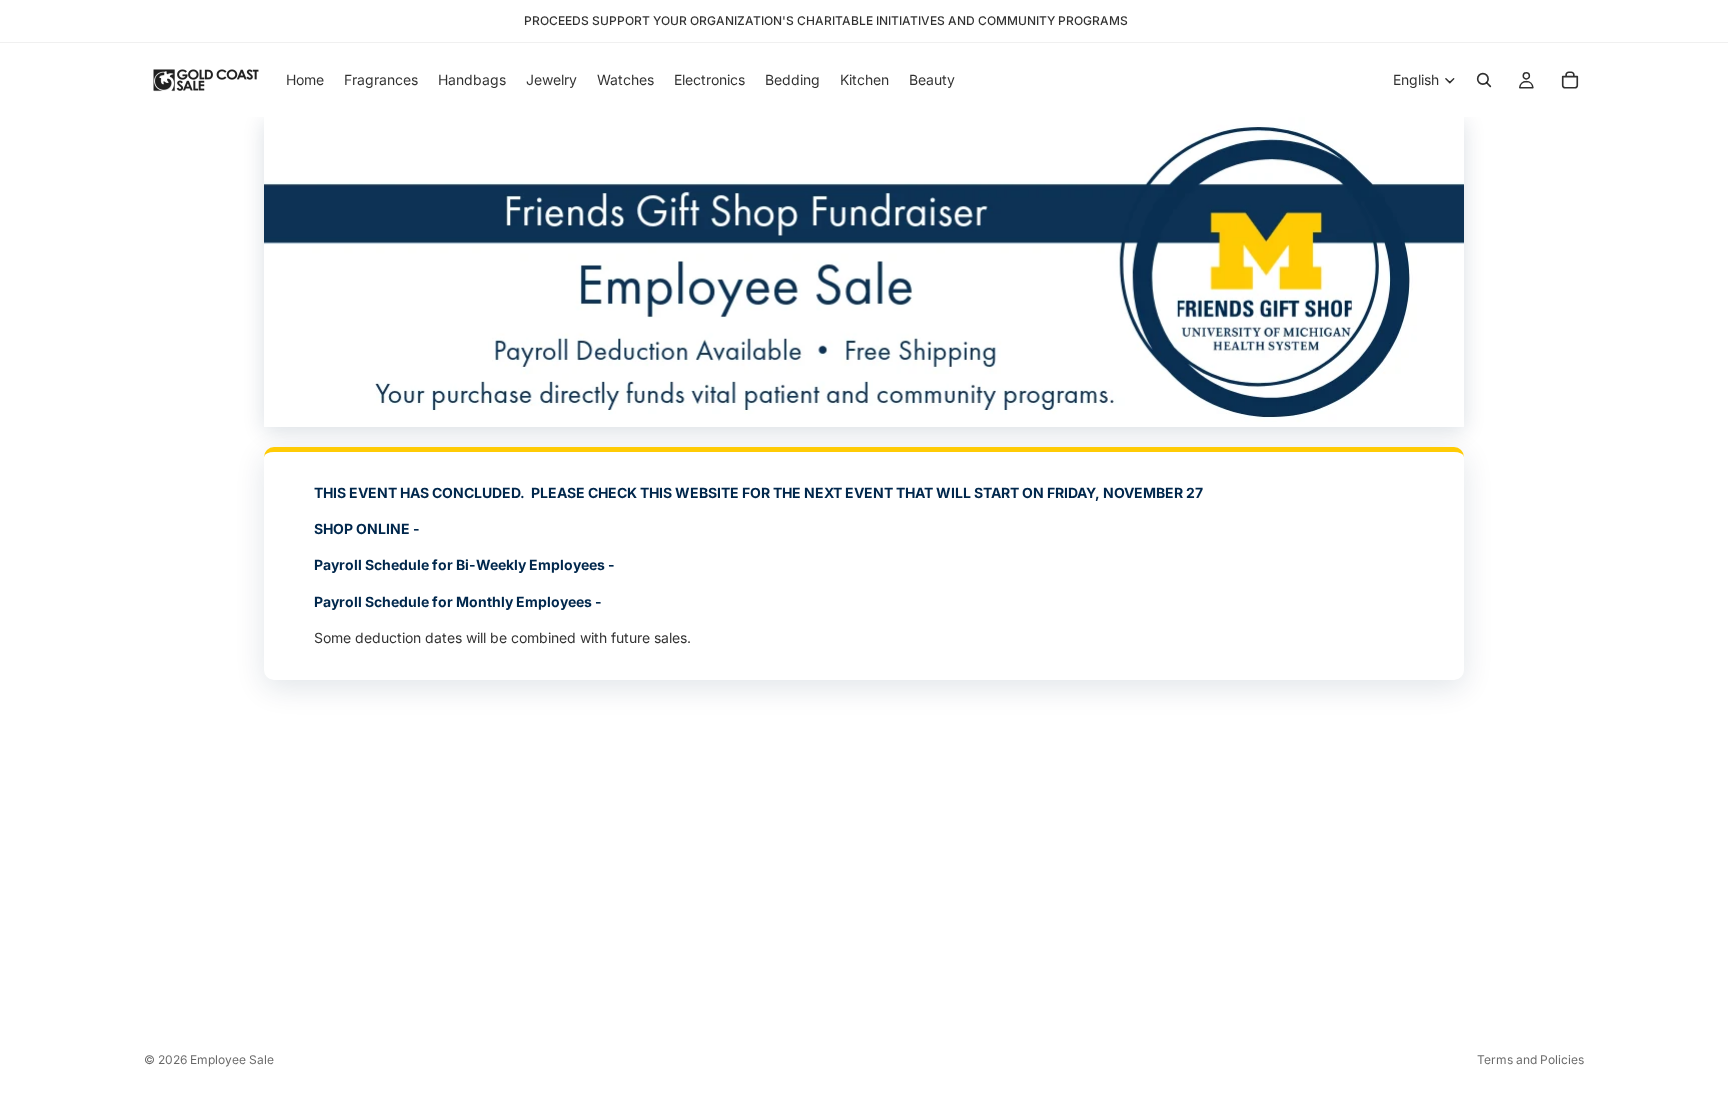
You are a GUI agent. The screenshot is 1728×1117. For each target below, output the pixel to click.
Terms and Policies (1530, 1059)
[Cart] (1570, 80)
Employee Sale (232, 1059)
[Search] (1484, 80)
